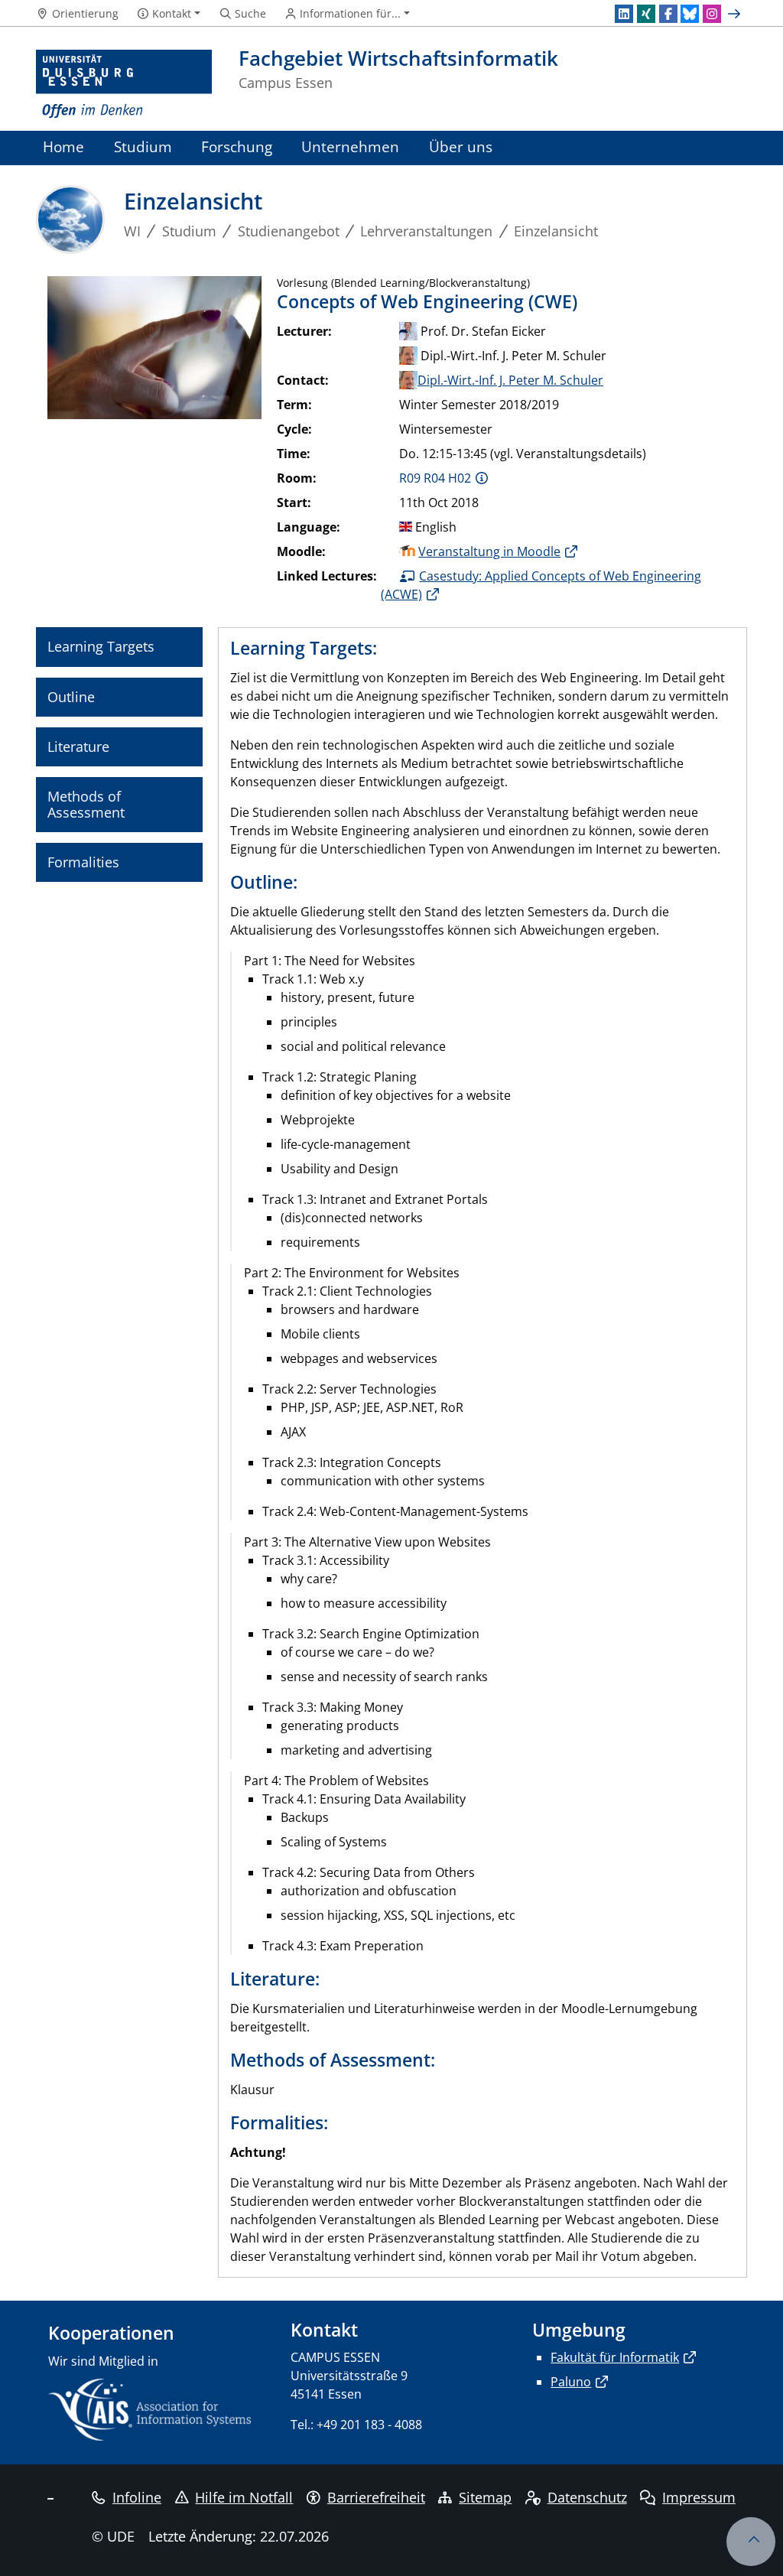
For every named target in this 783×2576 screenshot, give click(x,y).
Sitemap (485, 2497)
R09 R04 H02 (435, 478)
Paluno (571, 2382)
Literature (78, 746)
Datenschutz (587, 2497)
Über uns (461, 146)
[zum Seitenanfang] (751, 2542)
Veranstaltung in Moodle (489, 551)
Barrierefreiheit (376, 2497)
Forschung (237, 146)
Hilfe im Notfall (244, 2497)
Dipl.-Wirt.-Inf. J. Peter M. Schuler (510, 380)
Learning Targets (101, 646)
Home (63, 146)
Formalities (83, 862)
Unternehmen (350, 146)
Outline (71, 697)
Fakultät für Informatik (615, 2357)
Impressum (699, 2497)
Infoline (137, 2497)
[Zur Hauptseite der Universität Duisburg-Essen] (124, 85)
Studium (143, 146)
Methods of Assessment (86, 804)
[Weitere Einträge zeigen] (736, 14)
